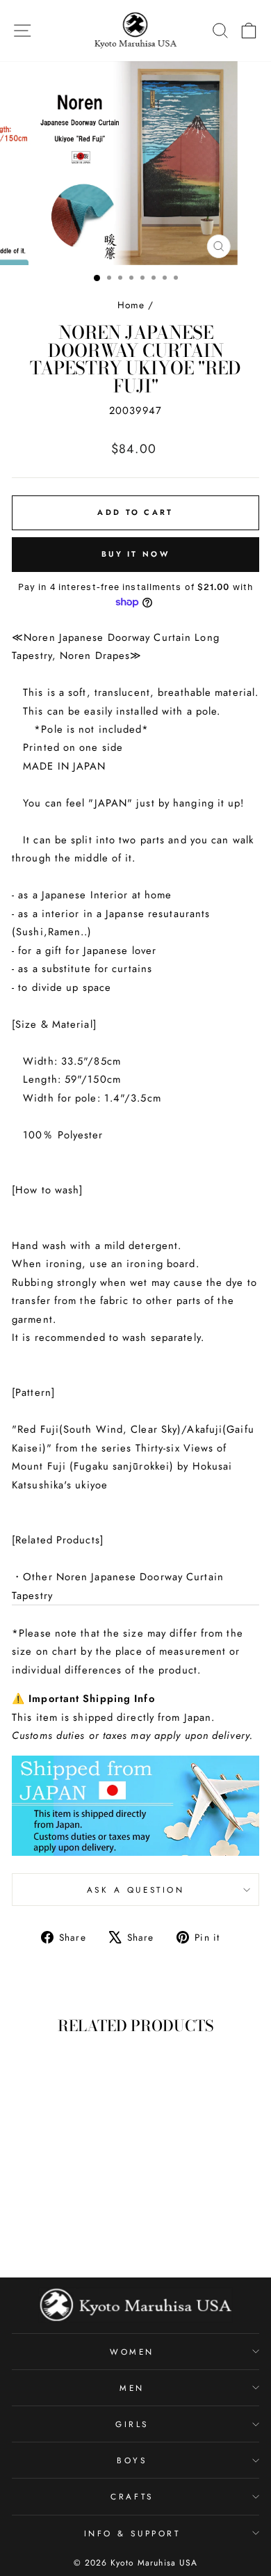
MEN (132, 2388)
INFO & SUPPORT (132, 2533)
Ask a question (135, 1890)
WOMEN (132, 2352)
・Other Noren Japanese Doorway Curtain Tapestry (118, 1586)
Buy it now (135, 554)
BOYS (132, 2460)
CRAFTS (132, 2496)
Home (131, 305)
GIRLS (132, 2424)
